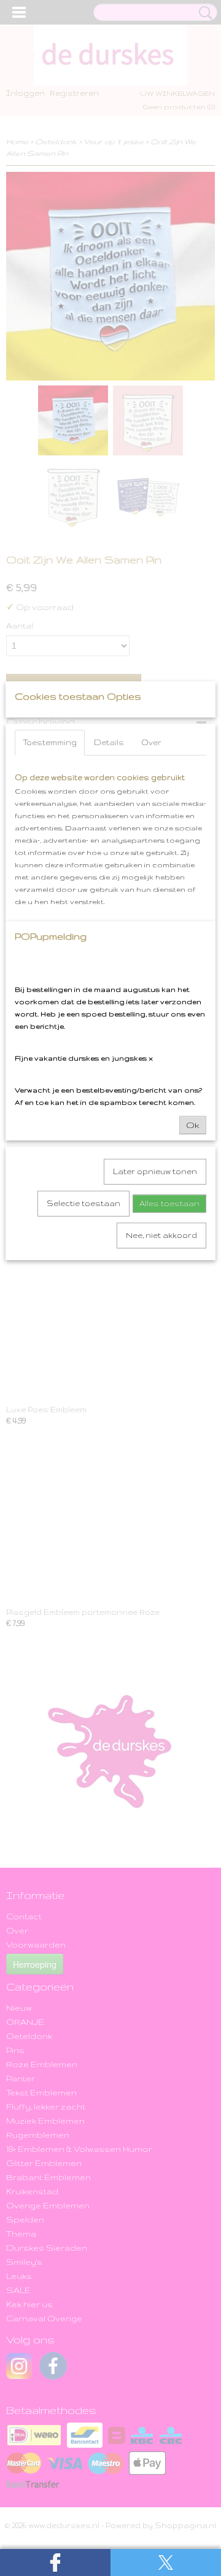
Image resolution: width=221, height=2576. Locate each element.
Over (151, 742)
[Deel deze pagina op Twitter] (166, 2562)
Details (109, 742)
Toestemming (50, 742)
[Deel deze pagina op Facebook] (55, 2562)
